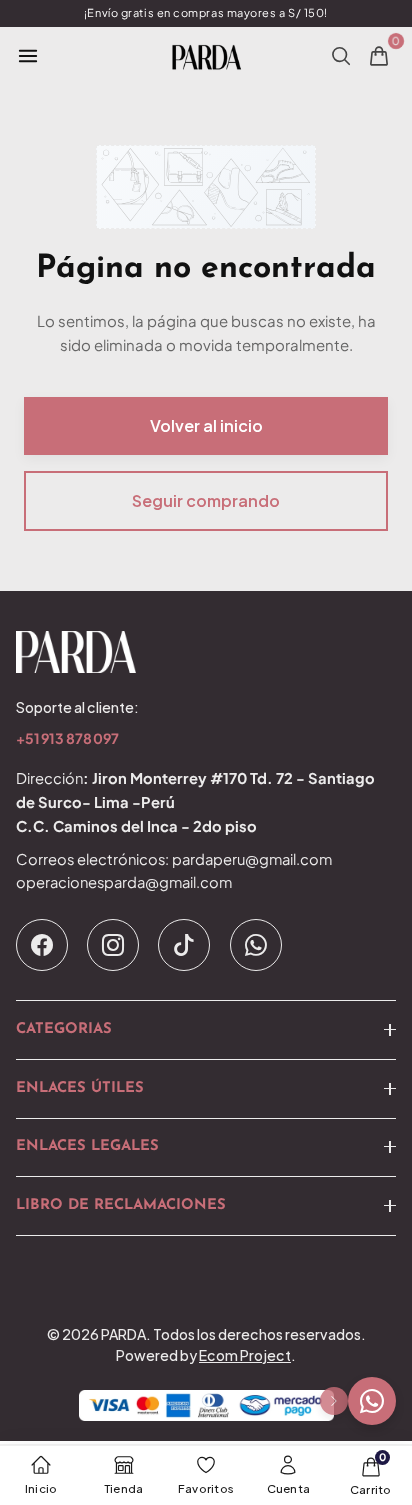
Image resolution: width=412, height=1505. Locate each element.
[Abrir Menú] (28, 56)
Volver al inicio (206, 425)
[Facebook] (42, 945)
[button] (206, 1030)
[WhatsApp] (256, 945)
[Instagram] (113, 945)
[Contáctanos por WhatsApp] (372, 1401)
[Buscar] (341, 56)
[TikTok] (184, 945)
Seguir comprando (206, 500)
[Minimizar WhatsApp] (334, 1401)
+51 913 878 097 (67, 739)
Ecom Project (245, 1355)
